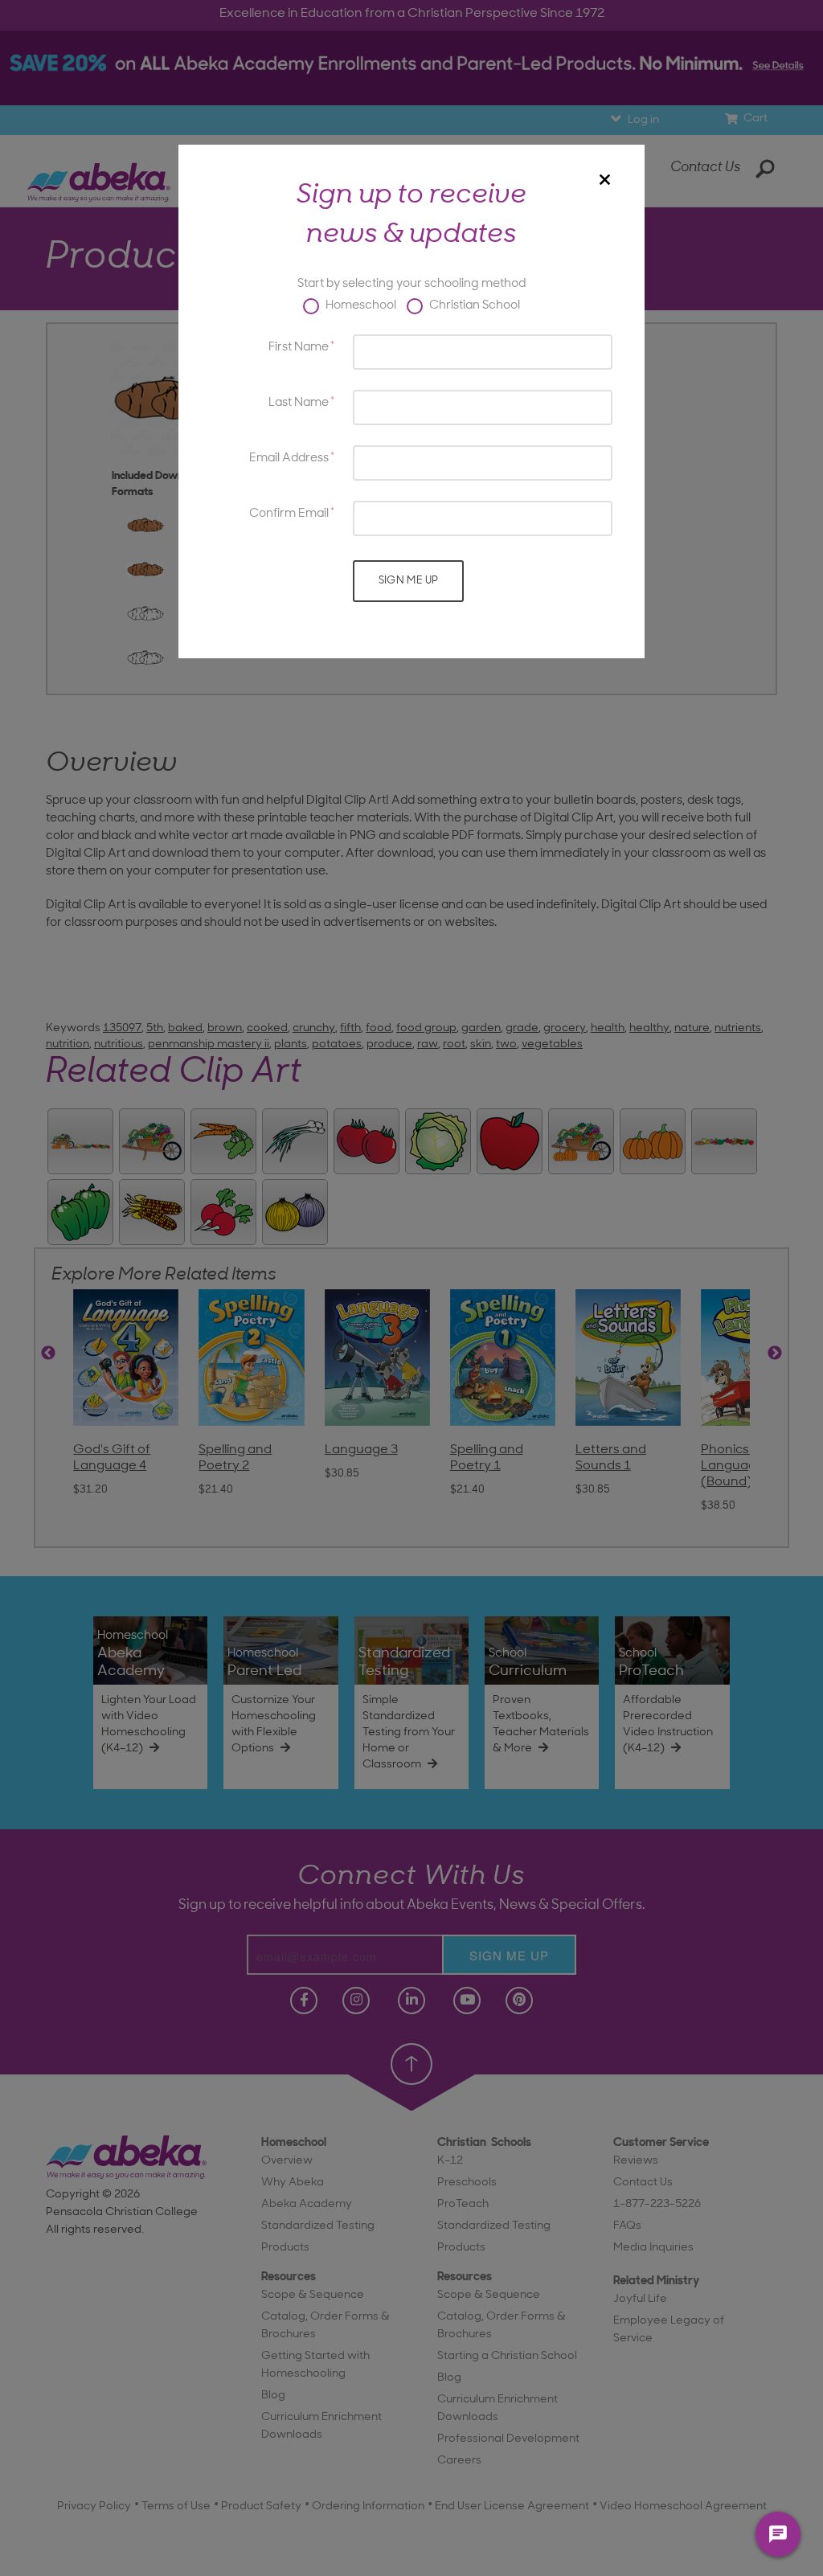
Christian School (473, 306)
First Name (299, 348)
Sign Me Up (409, 581)
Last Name (299, 403)
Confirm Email (289, 514)
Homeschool (360, 306)
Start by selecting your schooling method (411, 284)
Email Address (289, 459)
